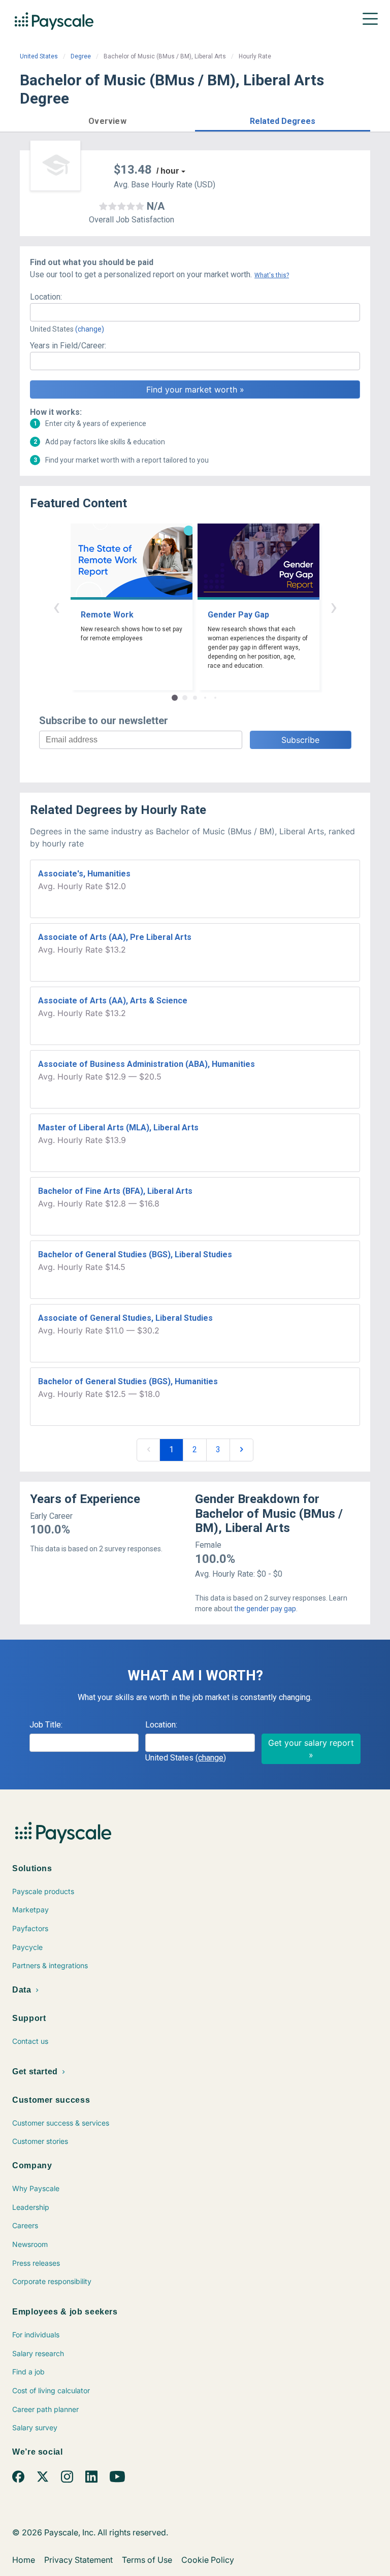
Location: (46, 297)
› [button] (334, 607)
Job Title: (46, 1725)
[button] (107, 120)
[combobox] (195, 312)
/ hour (168, 171)
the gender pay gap (265, 1609)
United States (39, 56)
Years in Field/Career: (68, 346)
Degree (81, 56)
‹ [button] (56, 607)
